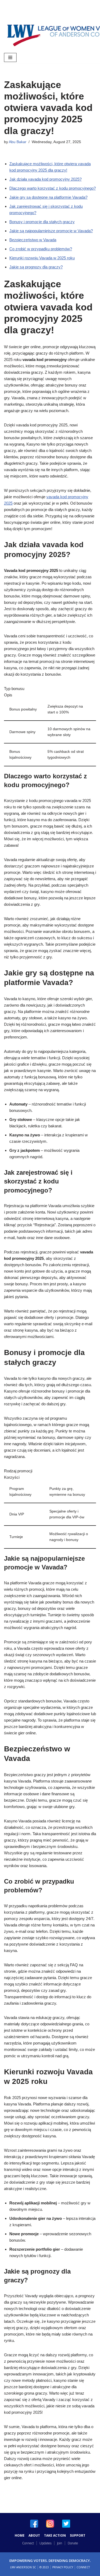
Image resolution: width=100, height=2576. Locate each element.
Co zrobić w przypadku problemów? (41, 249)
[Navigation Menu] (10, 57)
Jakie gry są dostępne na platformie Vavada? (48, 197)
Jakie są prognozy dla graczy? (36, 267)
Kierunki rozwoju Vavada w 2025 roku (42, 258)
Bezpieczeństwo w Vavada (33, 240)
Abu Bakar (18, 142)
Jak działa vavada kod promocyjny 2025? (45, 179)
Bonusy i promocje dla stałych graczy (42, 222)
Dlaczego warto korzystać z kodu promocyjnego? (53, 188)
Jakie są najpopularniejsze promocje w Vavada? (51, 231)
